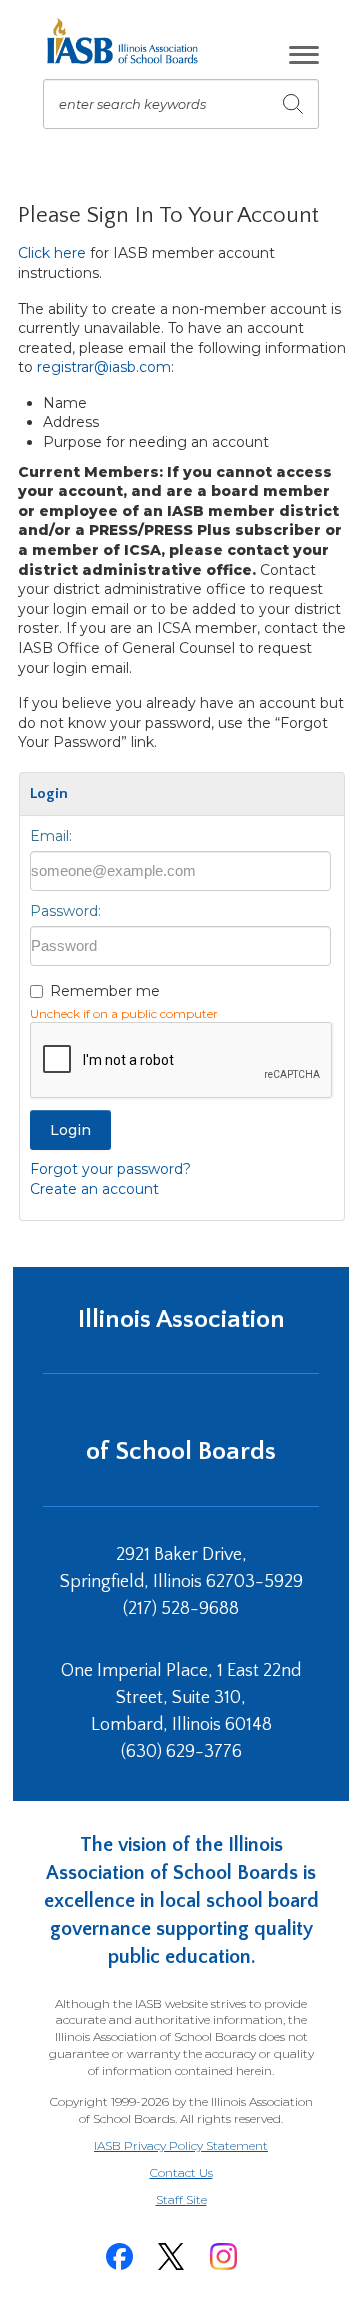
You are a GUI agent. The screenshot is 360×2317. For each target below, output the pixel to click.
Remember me (105, 991)
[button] (304, 55)
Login (70, 1130)
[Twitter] (171, 2256)
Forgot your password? (110, 1169)
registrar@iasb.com (104, 367)
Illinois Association (181, 1319)
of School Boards (181, 1451)
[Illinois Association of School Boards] (129, 41)
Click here (52, 253)
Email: (51, 836)
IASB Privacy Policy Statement (181, 2145)
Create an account (94, 1189)
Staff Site (206, 2200)
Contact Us (181, 2172)
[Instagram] (223, 2256)
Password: (65, 911)
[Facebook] (119, 2256)
